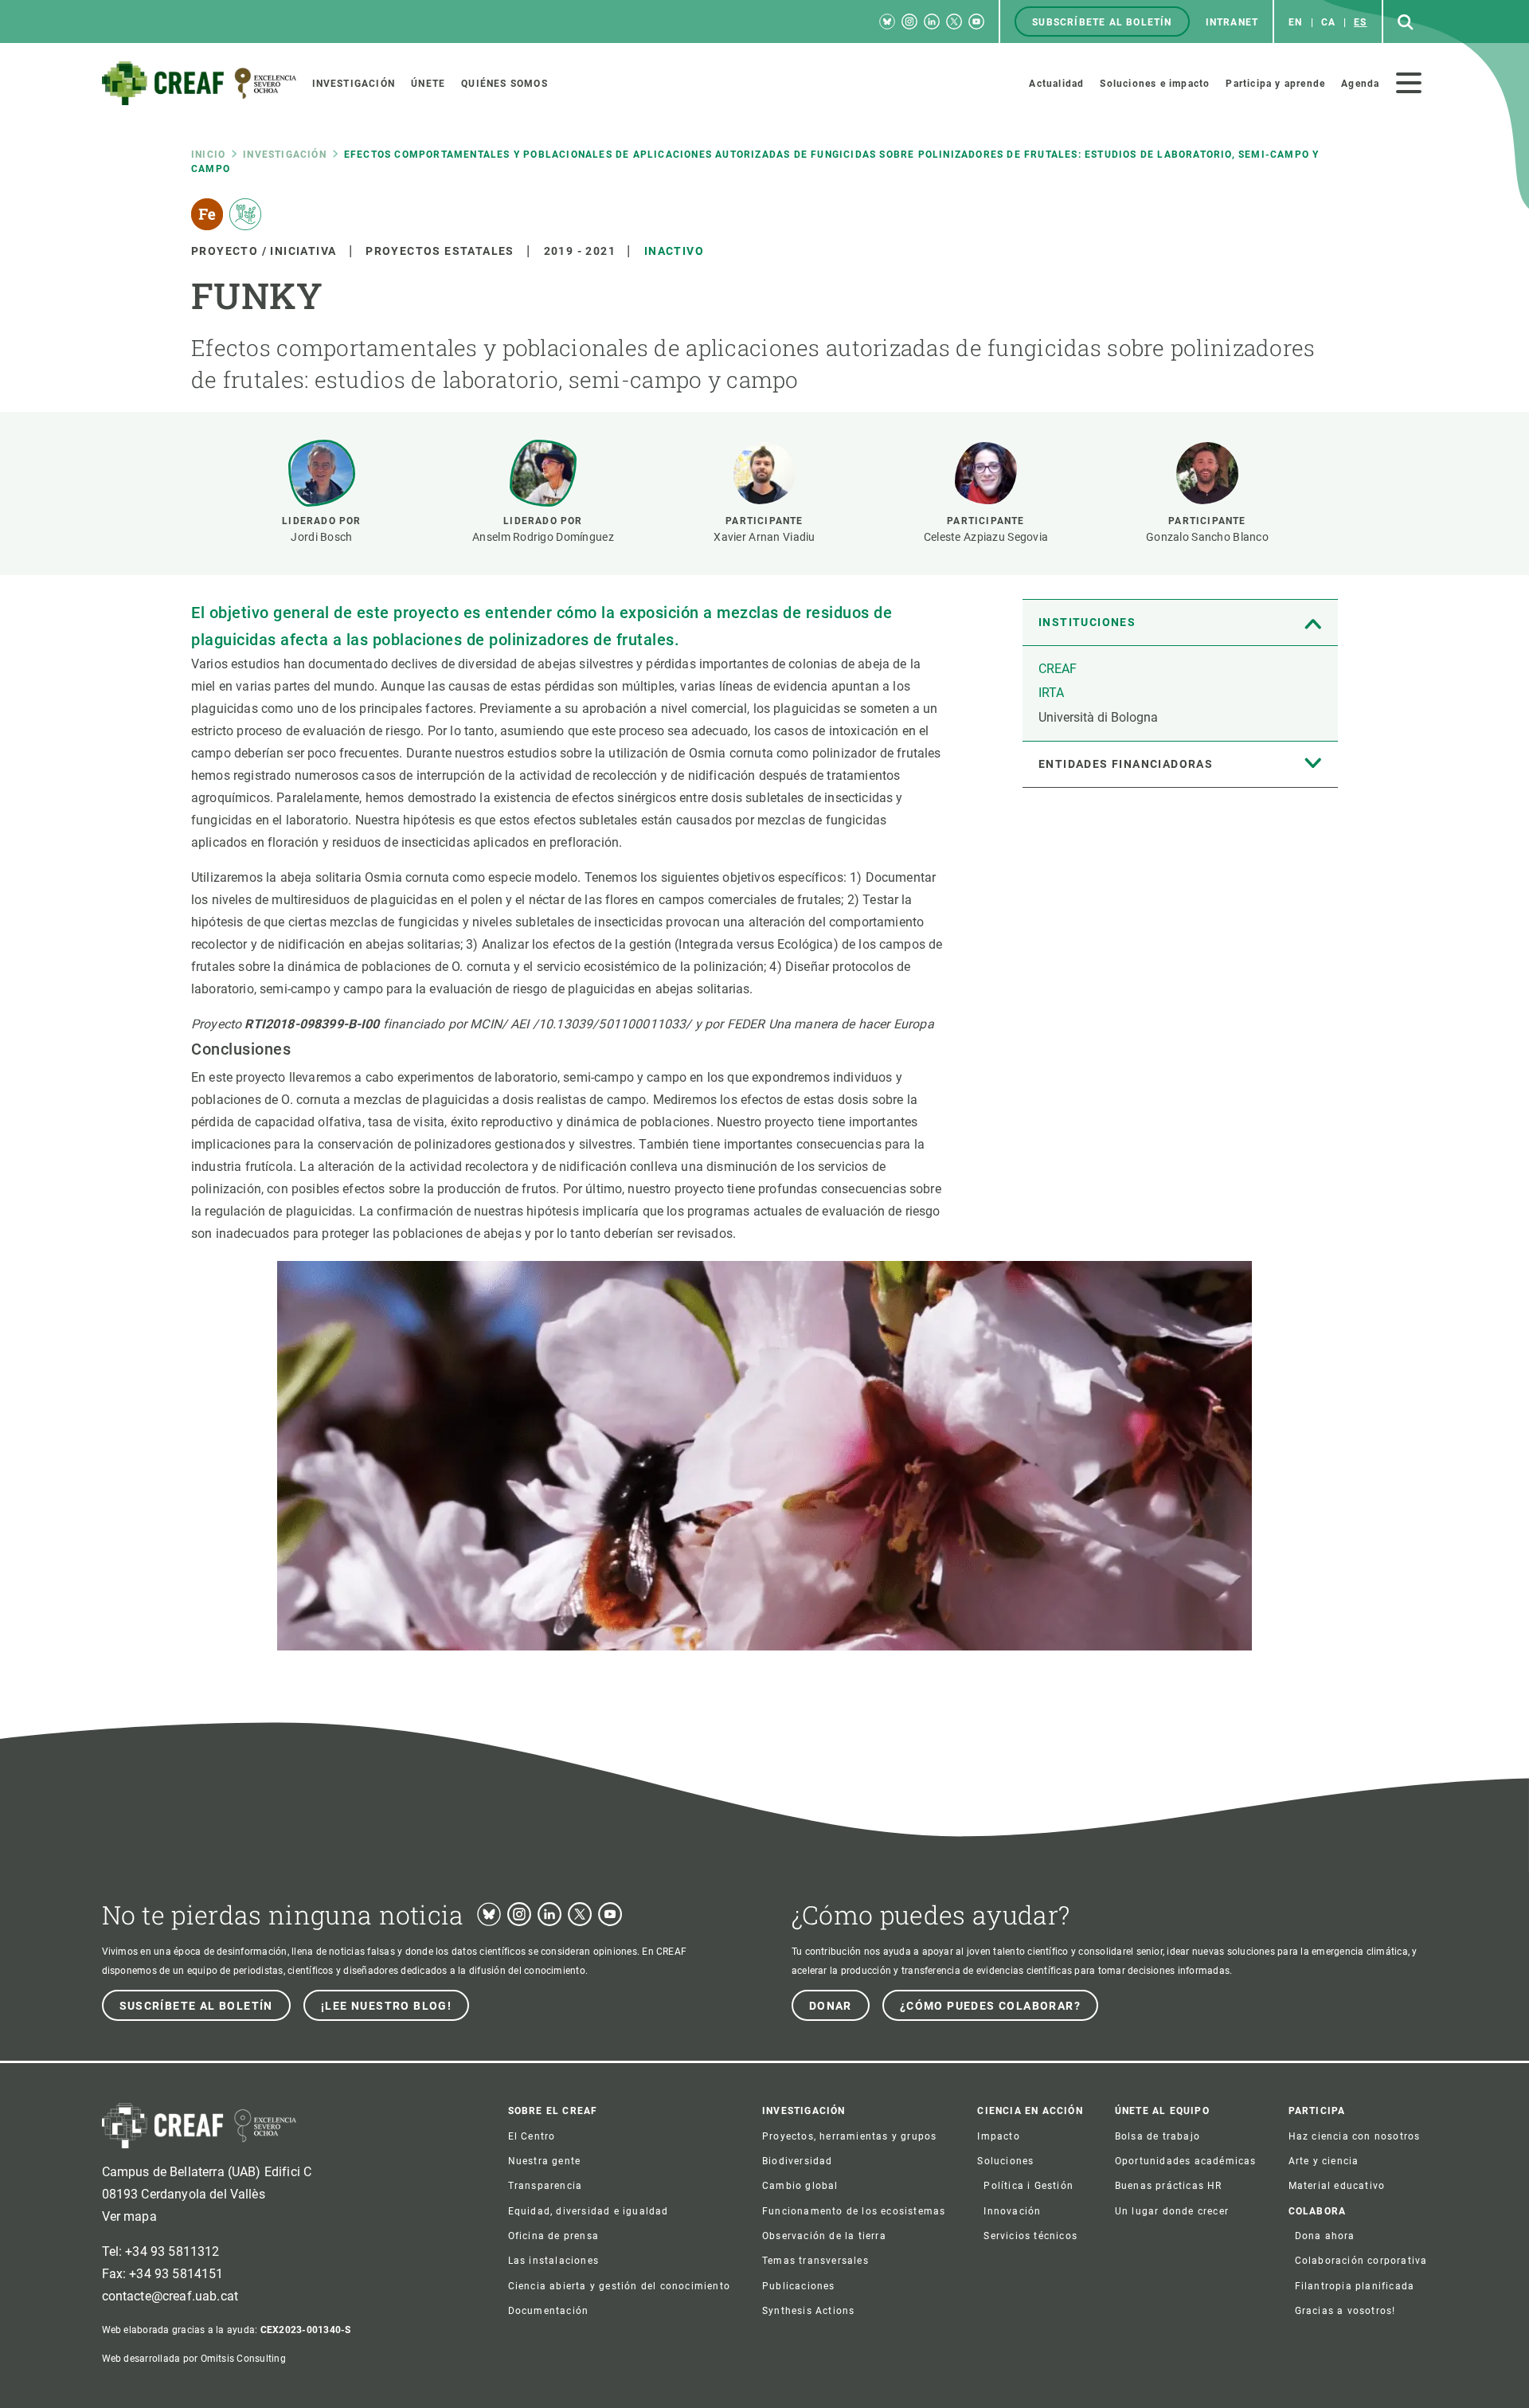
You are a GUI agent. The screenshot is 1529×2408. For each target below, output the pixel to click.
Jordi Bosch (321, 537)
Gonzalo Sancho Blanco (1207, 537)
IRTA (1051, 693)
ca (1328, 22)
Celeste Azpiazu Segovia (986, 537)
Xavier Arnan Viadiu (764, 537)
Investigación (285, 155)
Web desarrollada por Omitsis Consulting (194, 2359)
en (1295, 22)
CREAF (1058, 669)
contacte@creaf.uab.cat (170, 2296)
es (1360, 22)
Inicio (208, 155)
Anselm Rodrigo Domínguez (543, 537)
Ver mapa (129, 2216)
